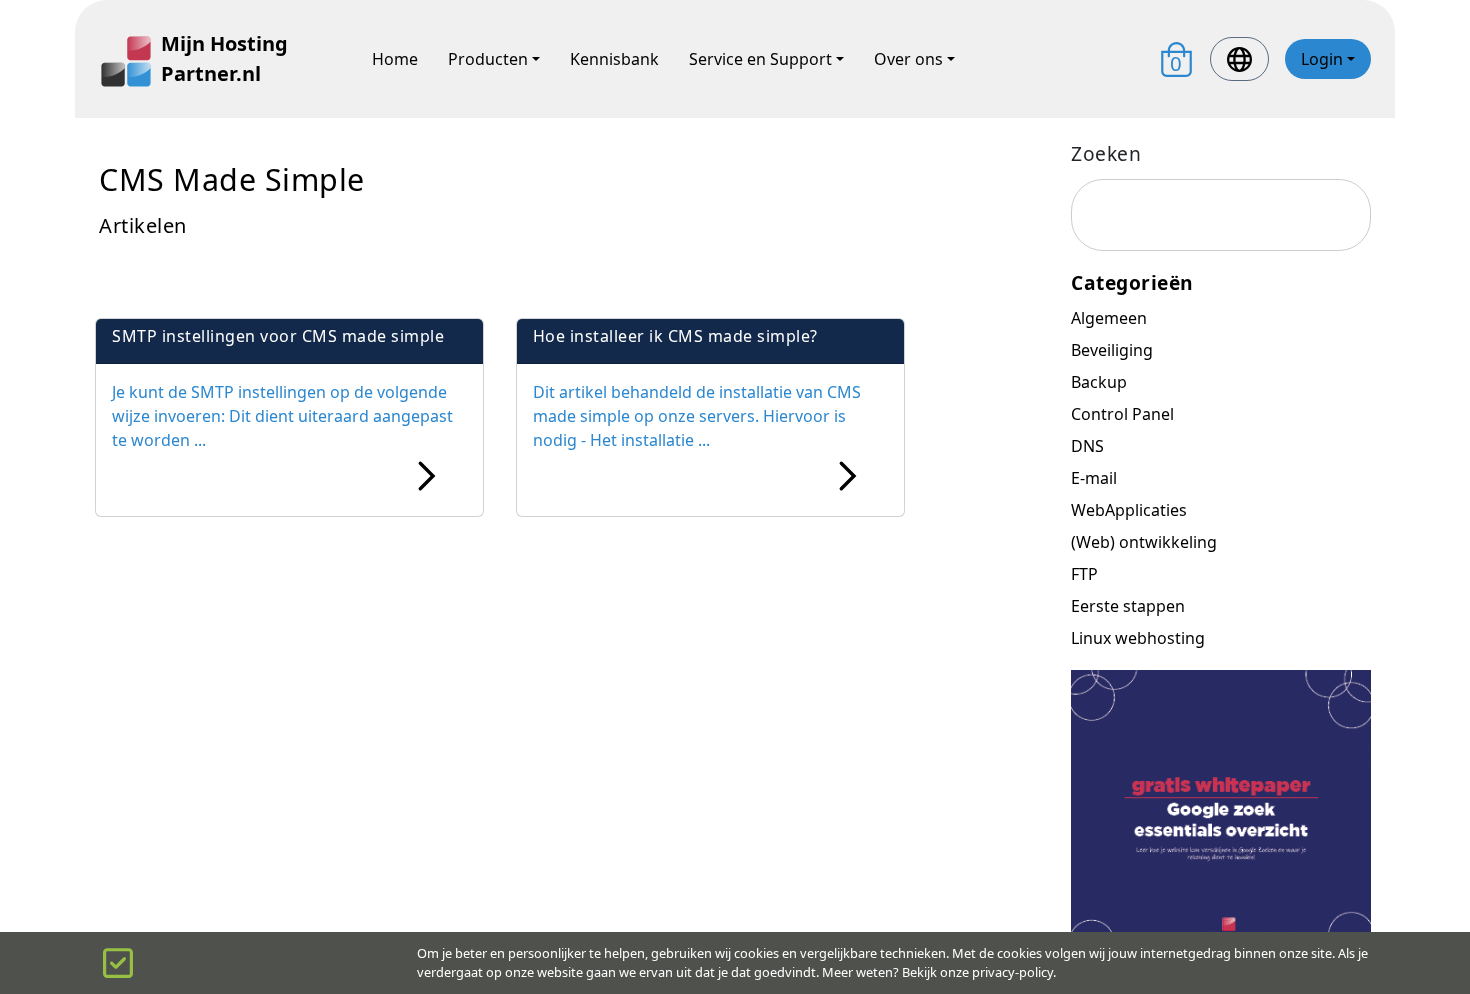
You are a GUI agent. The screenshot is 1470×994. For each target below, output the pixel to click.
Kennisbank (614, 59)
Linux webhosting (1138, 638)
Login (1322, 59)
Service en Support (760, 59)
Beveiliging (1112, 350)
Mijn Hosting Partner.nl (224, 58)
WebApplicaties (1129, 510)
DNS (1087, 446)
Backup (1099, 382)
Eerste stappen (1128, 606)
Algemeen (1109, 318)
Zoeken (1106, 153)
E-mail (1094, 478)
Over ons (908, 59)
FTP (1084, 574)
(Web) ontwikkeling (1144, 542)
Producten (488, 59)
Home (395, 59)
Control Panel (1122, 414)
